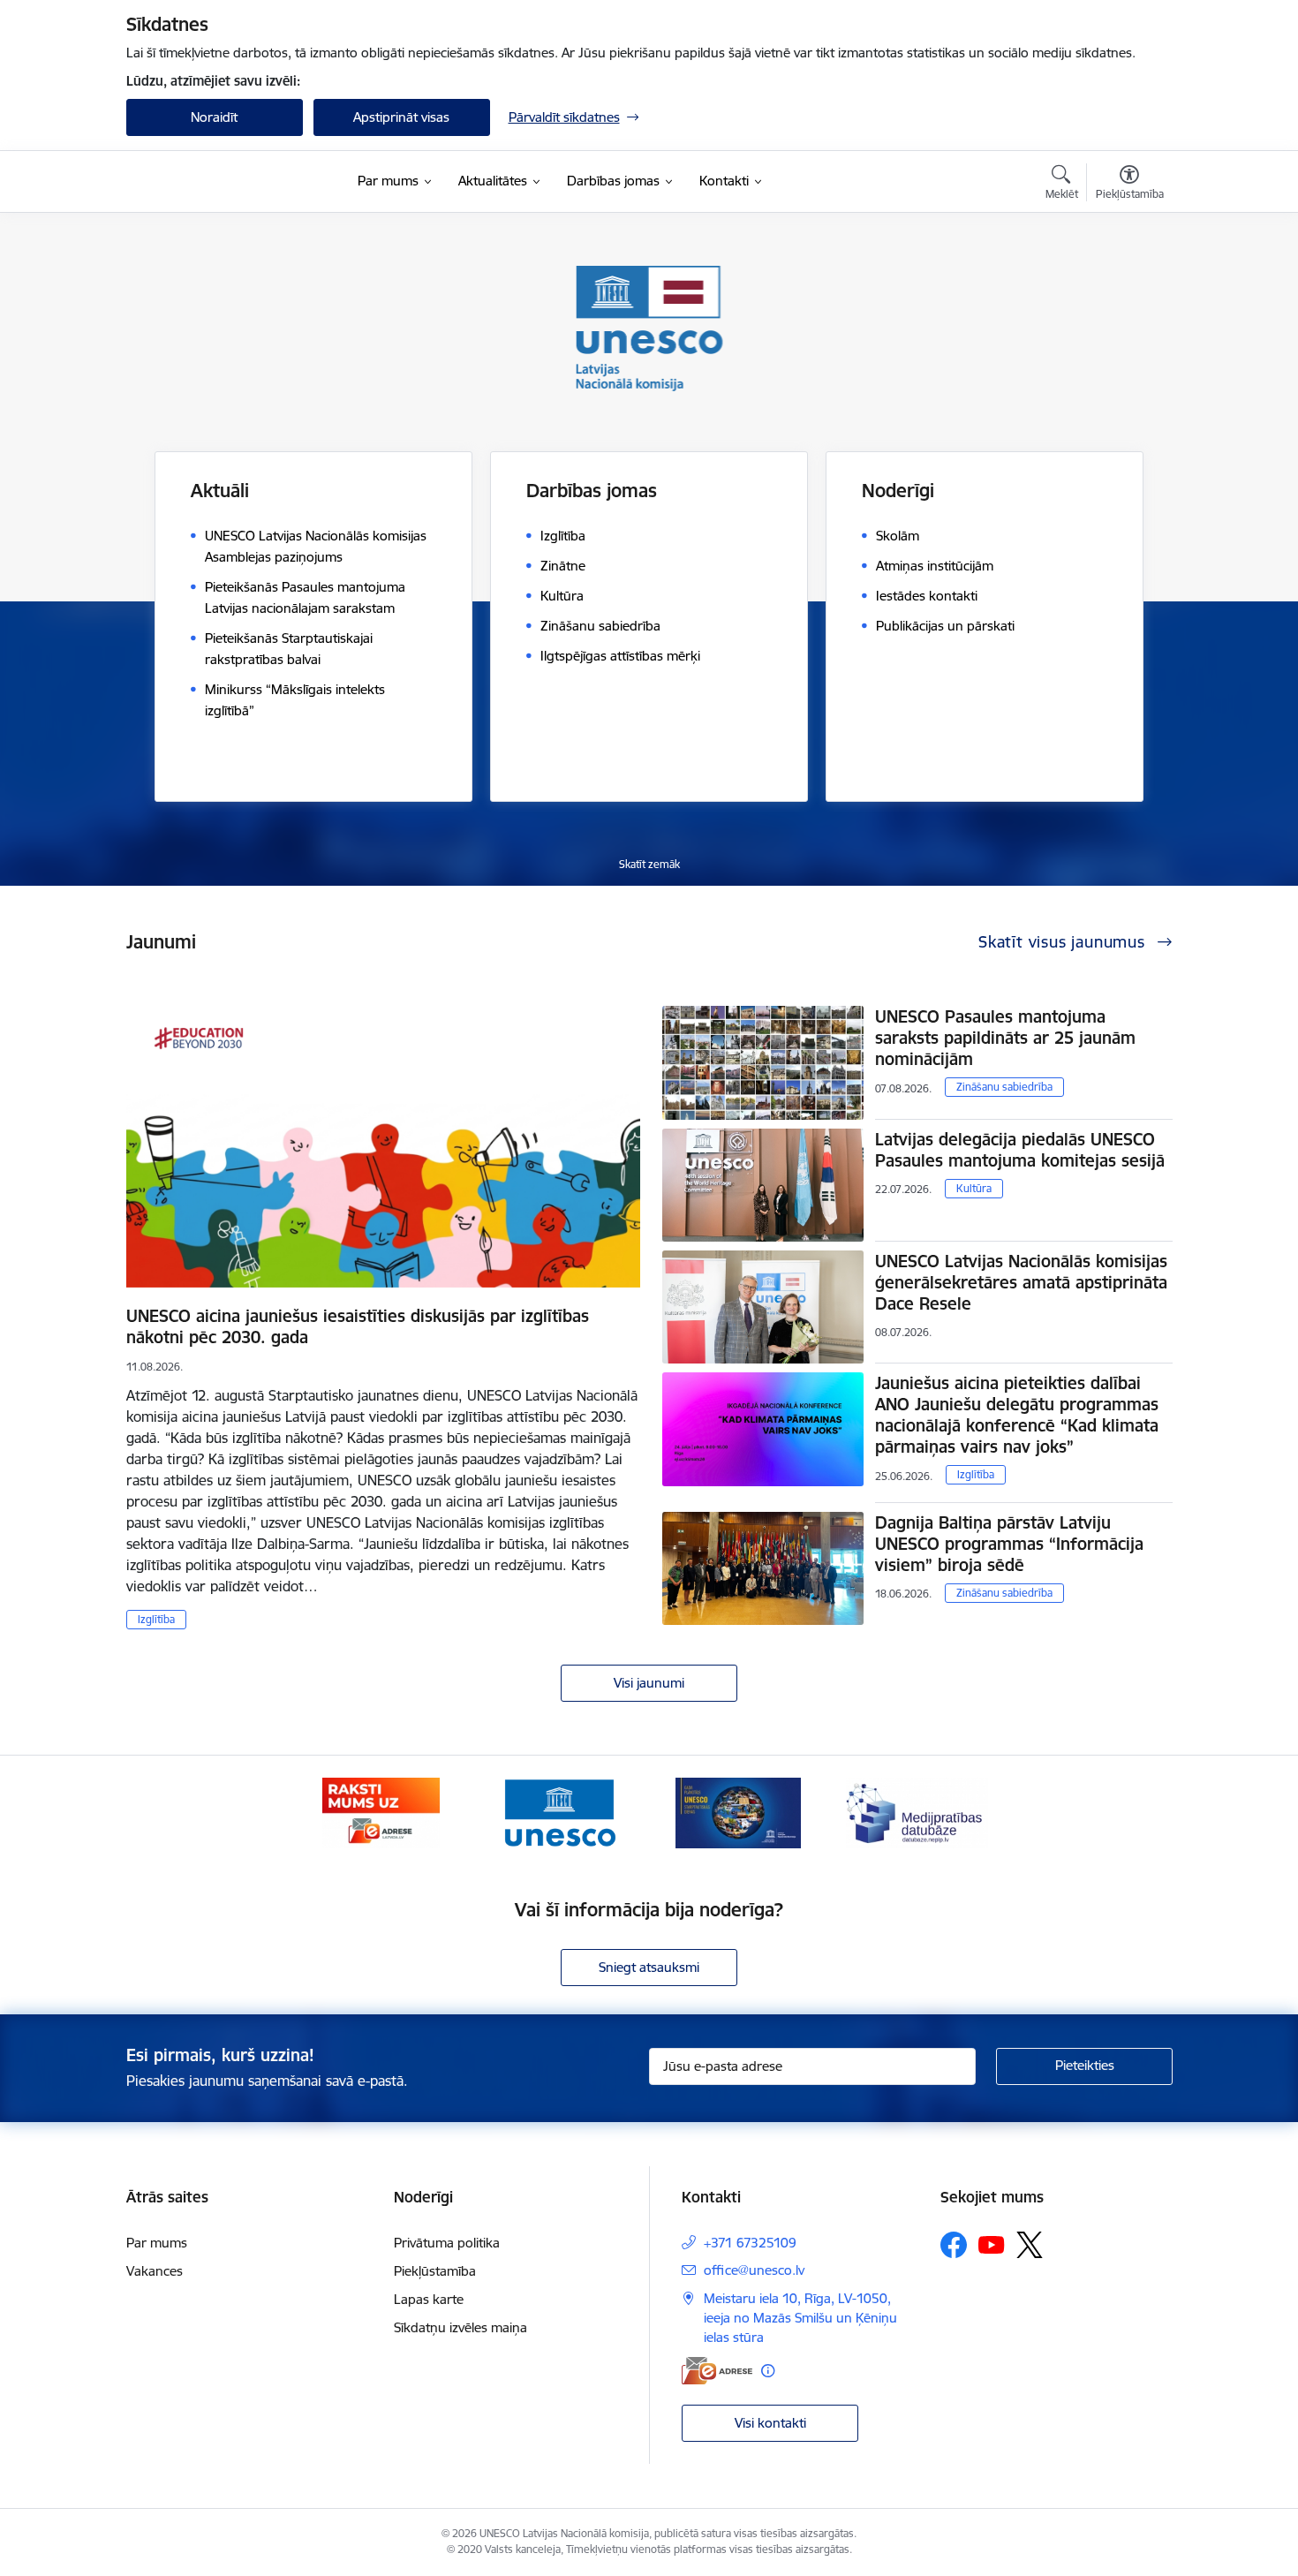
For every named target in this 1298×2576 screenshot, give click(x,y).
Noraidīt (214, 117)
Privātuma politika (447, 2243)
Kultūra (974, 1188)
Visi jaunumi (649, 1683)
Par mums (157, 2243)
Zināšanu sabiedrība (1004, 1087)
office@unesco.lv (754, 2270)
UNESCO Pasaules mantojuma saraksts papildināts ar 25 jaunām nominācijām (1005, 1038)
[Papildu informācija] (768, 2371)
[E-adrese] (717, 2371)
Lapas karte (429, 2299)
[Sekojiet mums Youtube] (992, 2244)
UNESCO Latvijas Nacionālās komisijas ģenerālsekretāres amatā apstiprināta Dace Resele (1021, 1282)
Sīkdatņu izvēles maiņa (460, 2327)
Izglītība (156, 1619)
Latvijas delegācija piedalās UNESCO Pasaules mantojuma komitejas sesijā (1020, 1150)
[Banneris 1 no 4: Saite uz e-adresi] (381, 1812)
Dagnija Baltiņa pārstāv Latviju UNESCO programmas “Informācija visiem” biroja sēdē (1009, 1544)
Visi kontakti (770, 2423)
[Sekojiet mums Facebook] (954, 2245)
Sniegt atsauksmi (649, 1967)
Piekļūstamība (435, 2271)
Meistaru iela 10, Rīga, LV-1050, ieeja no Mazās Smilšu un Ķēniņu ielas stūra (800, 2318)
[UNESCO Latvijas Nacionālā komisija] (212, 182)
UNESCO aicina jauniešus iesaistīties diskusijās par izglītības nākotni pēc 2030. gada (358, 1326)
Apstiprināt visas (401, 117)
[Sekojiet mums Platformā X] (1030, 2245)
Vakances (155, 2271)
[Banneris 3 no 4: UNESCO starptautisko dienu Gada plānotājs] (738, 1812)
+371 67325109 (750, 2243)
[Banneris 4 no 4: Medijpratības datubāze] (917, 1812)
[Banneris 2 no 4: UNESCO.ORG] (559, 1812)
